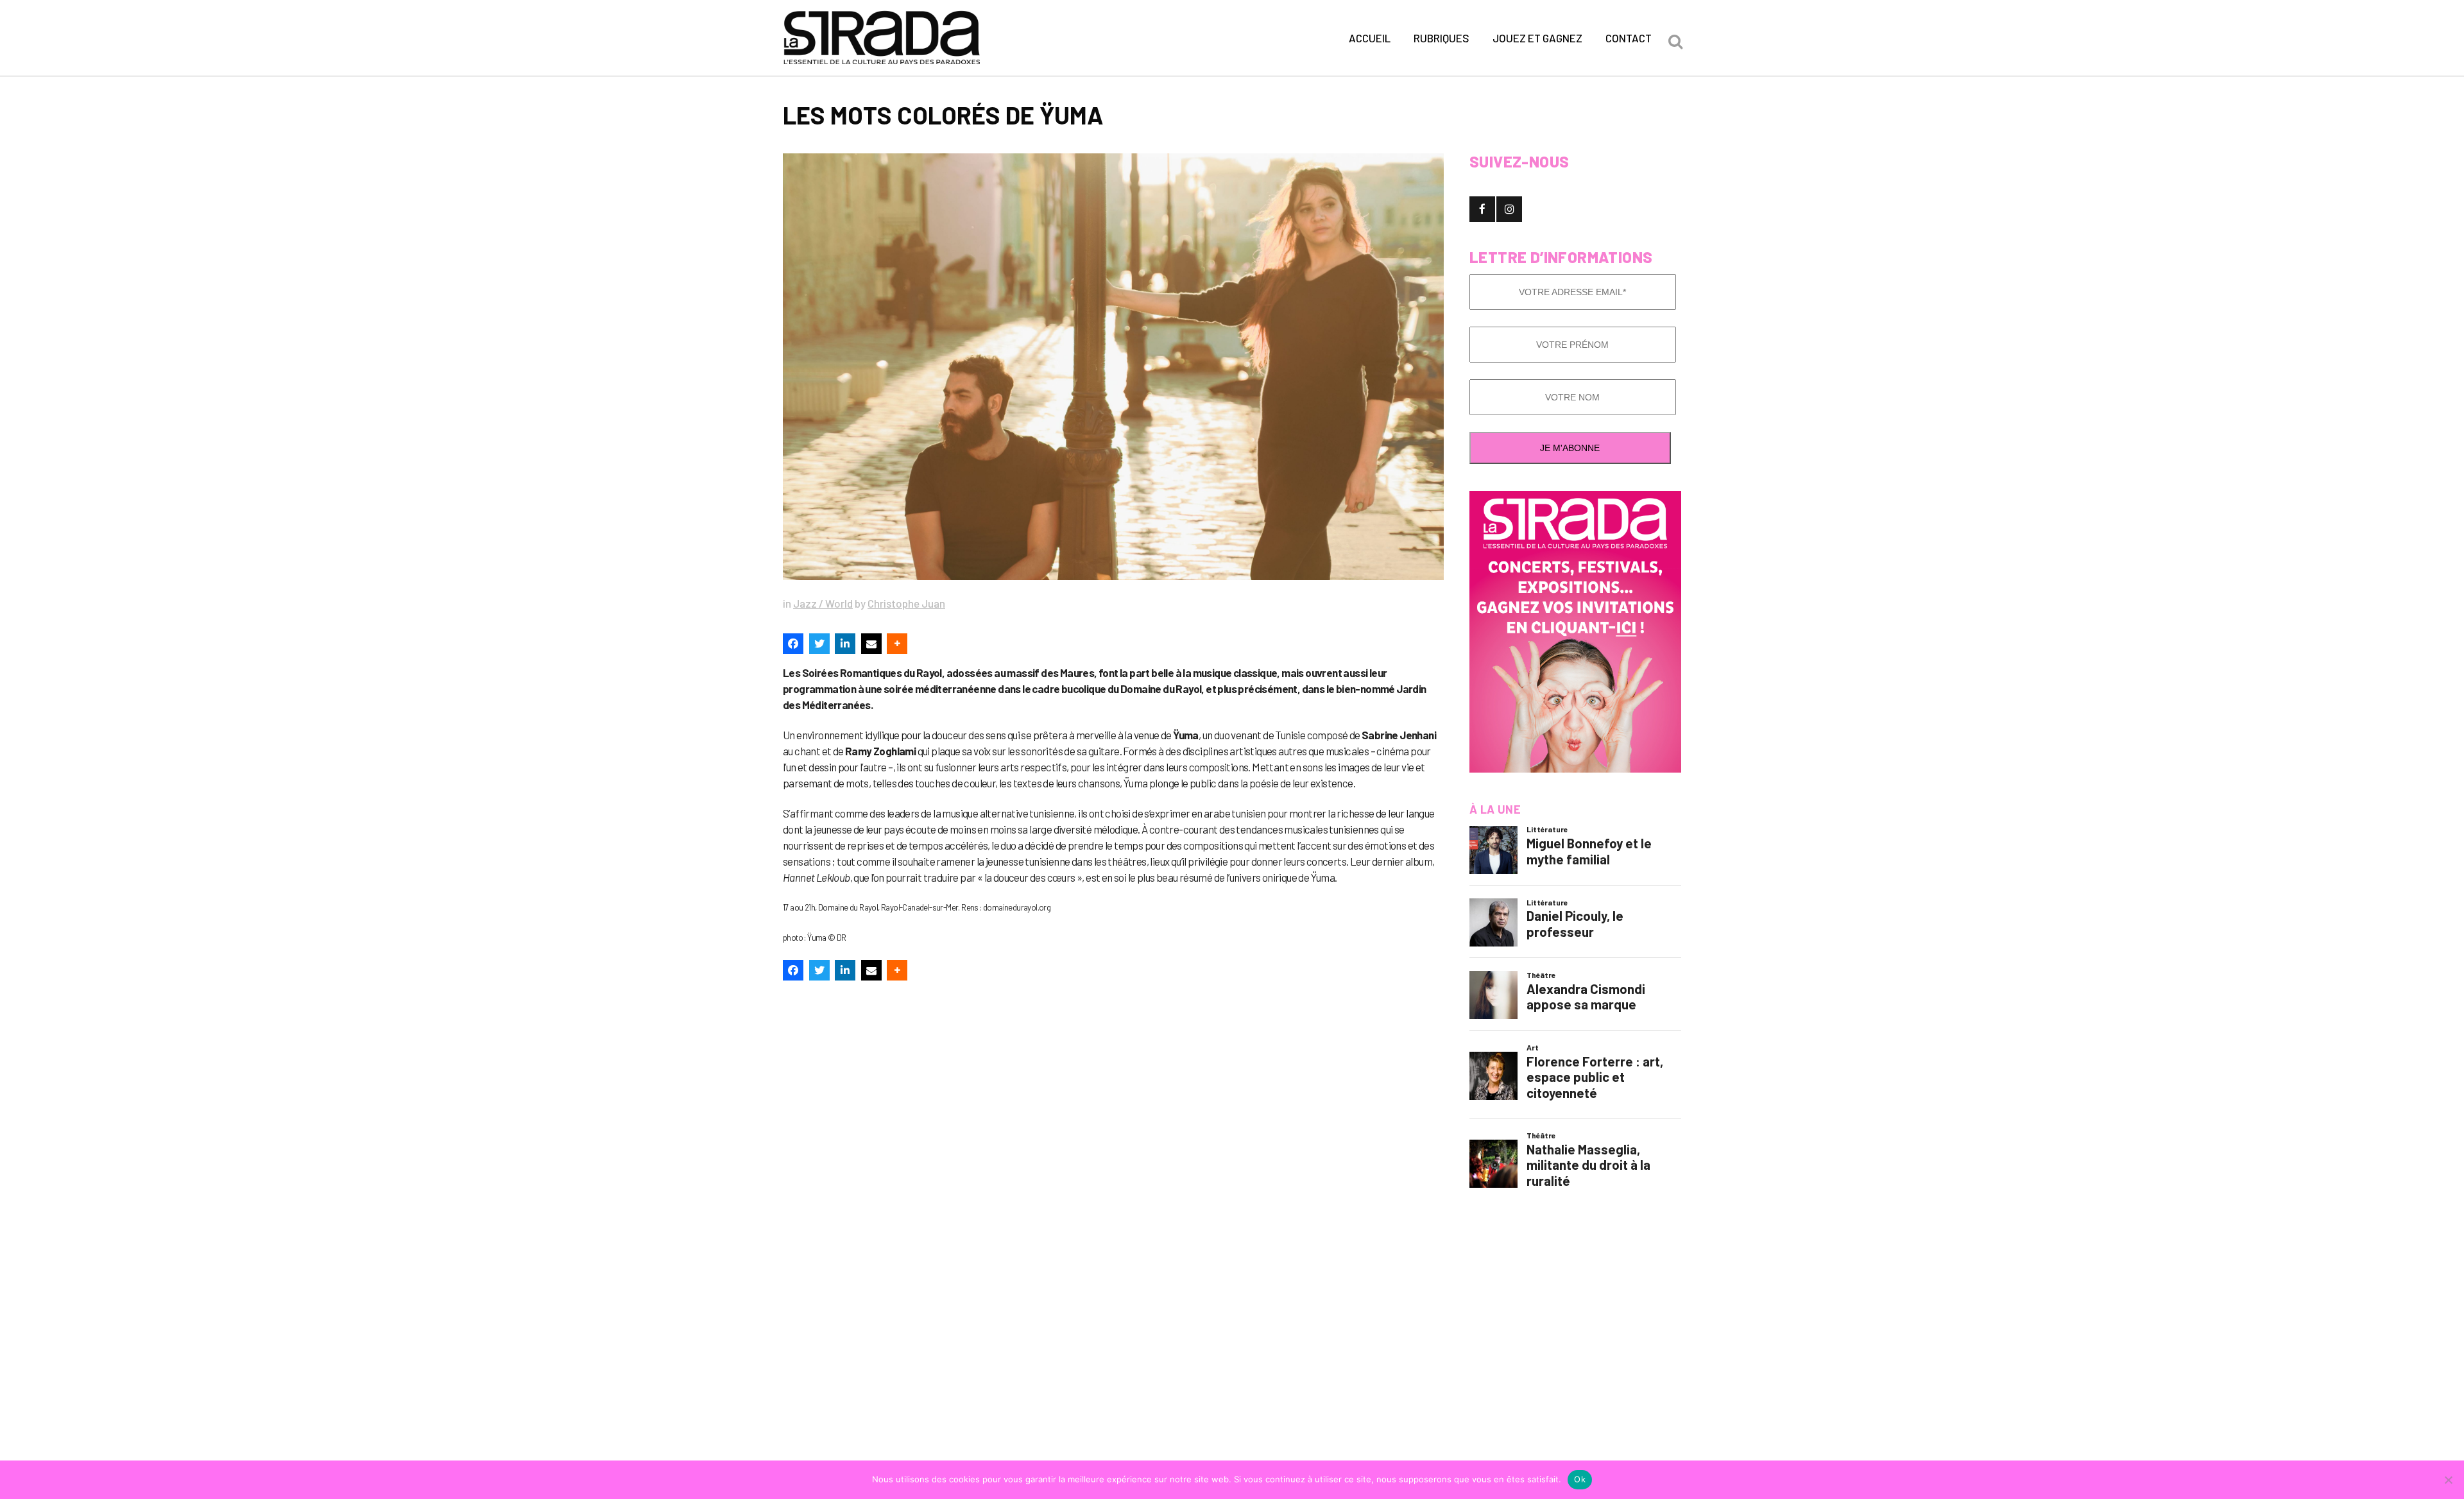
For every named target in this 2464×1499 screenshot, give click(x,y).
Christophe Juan (906, 603)
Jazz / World (823, 603)
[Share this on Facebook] (793, 644)
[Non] (2448, 1480)
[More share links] (897, 644)
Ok (1580, 1479)
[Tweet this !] (819, 644)
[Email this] (871, 644)
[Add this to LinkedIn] (845, 644)
